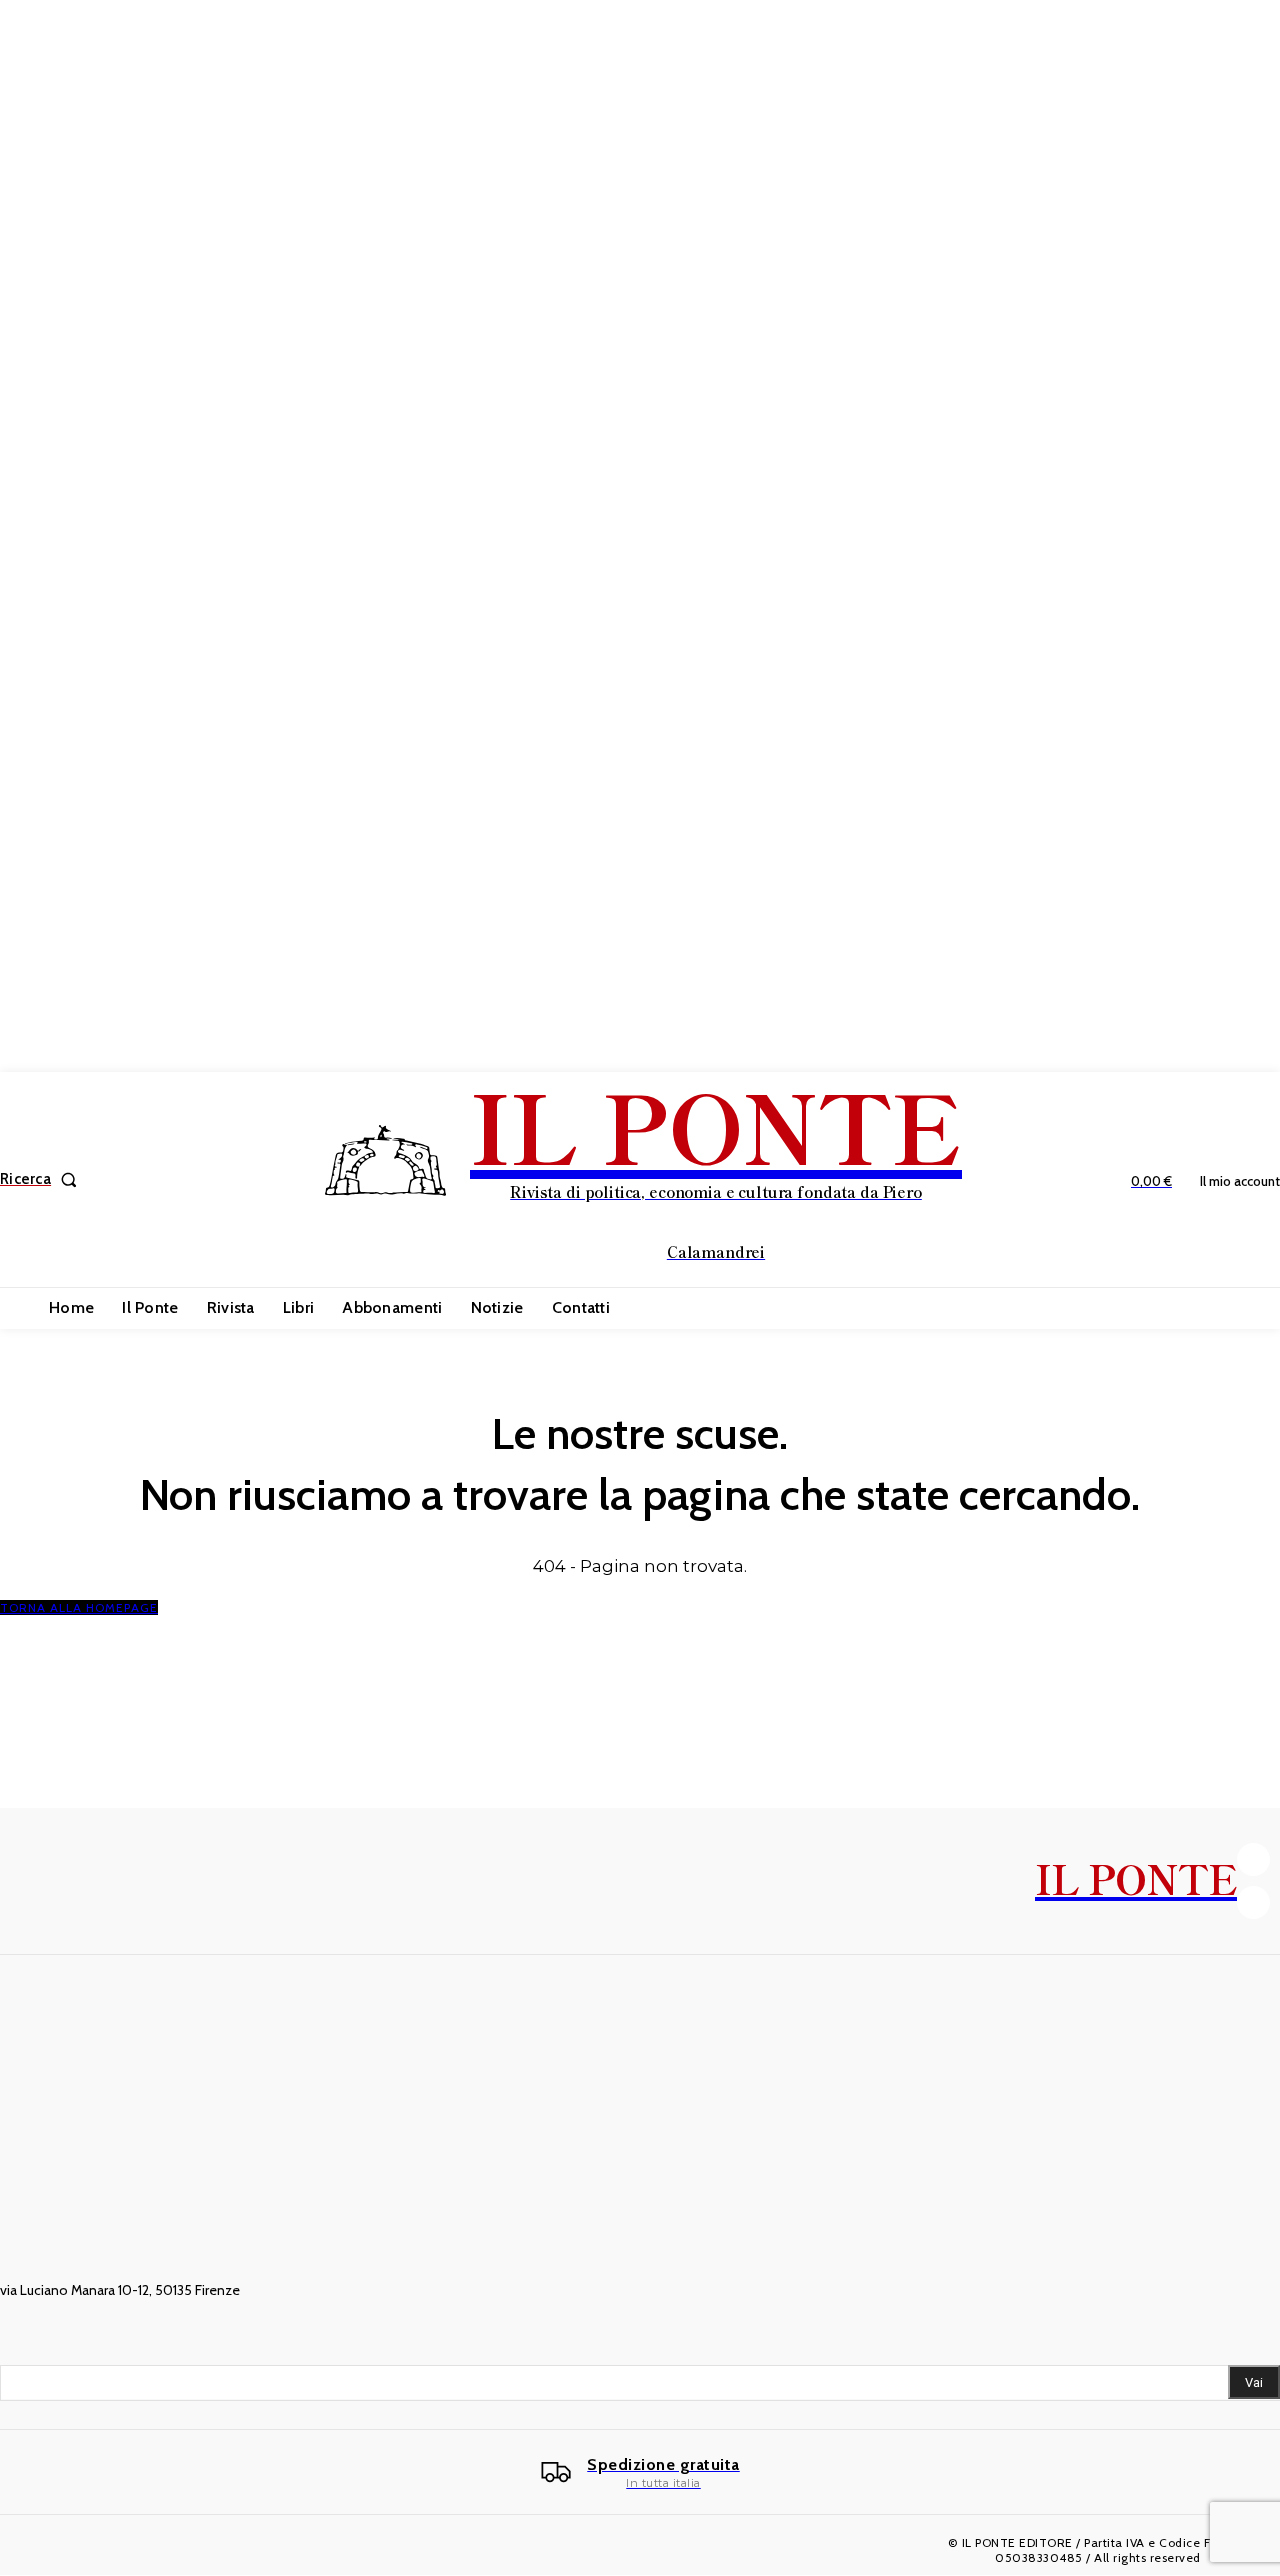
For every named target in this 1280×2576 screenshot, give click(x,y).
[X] (1253, 1902)
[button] (42, 1179)
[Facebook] (1253, 1859)
